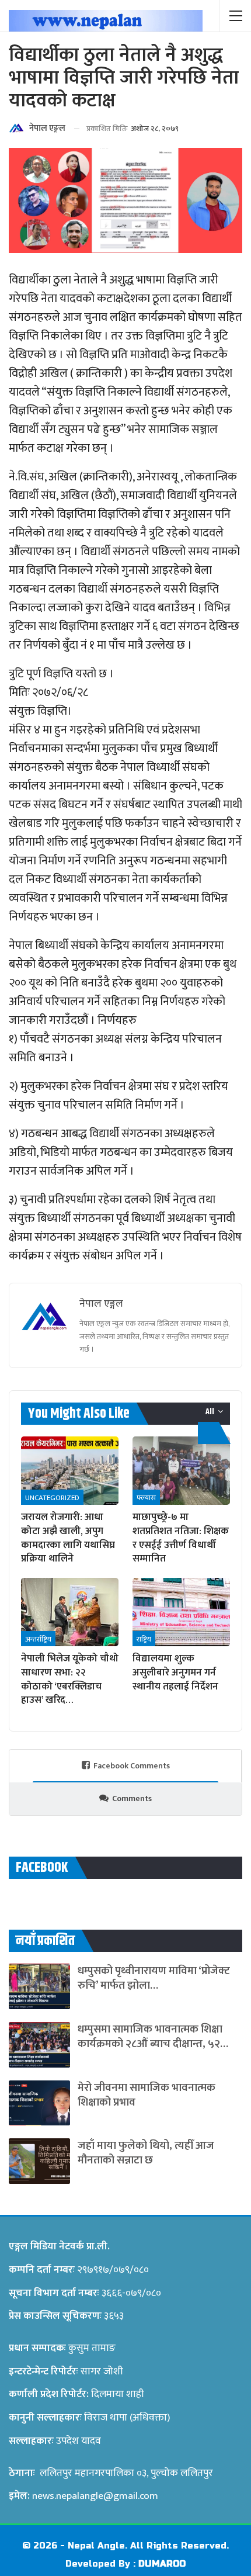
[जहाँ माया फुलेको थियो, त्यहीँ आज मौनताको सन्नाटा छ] (39, 2161)
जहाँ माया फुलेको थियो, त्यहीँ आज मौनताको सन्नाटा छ (146, 2153)
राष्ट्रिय (144, 1639)
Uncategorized (52, 1498)
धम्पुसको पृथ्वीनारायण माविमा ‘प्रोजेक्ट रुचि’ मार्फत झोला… (154, 1978)
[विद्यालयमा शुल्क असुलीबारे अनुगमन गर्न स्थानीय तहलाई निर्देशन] (181, 1612)
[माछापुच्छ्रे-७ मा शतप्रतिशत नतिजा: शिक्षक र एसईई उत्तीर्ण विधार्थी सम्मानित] (181, 1471)
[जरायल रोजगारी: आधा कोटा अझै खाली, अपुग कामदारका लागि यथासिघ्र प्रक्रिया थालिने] (70, 1471)
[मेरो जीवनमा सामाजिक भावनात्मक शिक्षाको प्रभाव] (39, 2103)
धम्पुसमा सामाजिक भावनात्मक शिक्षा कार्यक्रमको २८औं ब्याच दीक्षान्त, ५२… (153, 2037)
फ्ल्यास (146, 1498)
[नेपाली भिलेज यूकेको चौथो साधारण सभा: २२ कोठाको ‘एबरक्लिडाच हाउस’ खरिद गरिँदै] (70, 1612)
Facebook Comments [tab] (132, 1766)
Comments (132, 1798)
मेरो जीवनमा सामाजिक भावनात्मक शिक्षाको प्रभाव (147, 2095)
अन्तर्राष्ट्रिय (38, 1639)
